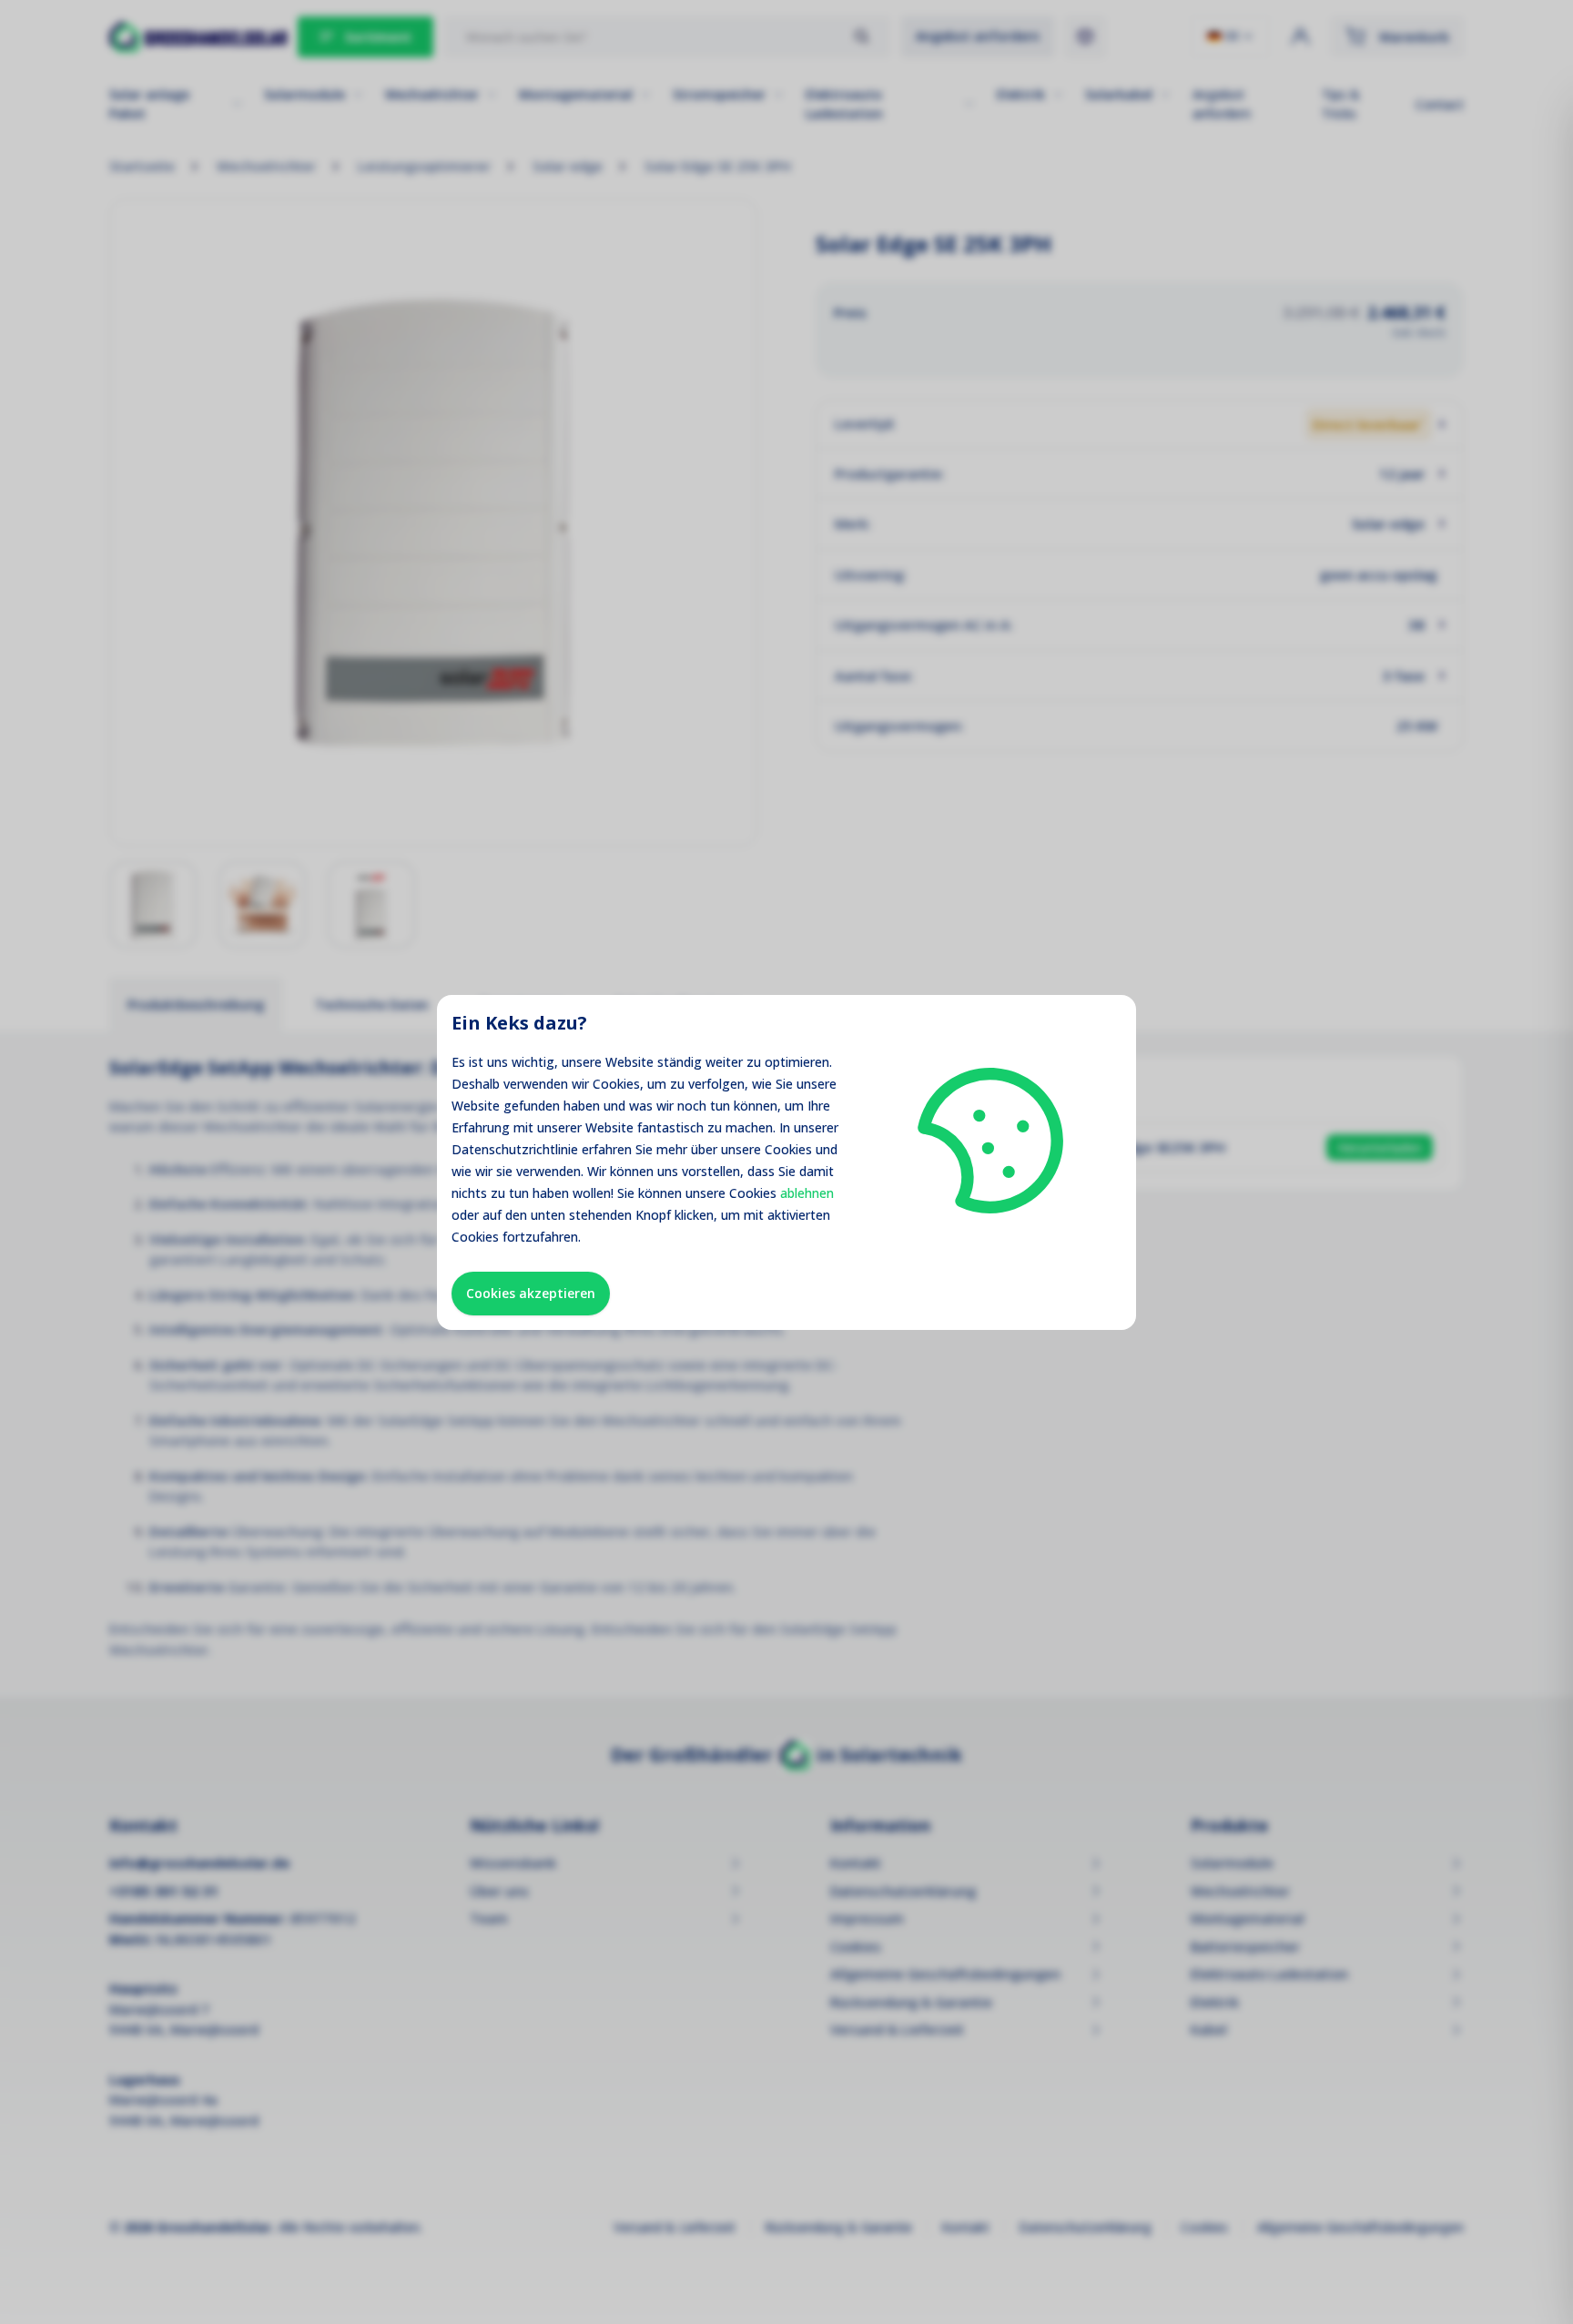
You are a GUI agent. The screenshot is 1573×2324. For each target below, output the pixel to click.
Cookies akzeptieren (531, 1293)
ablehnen (807, 1193)
